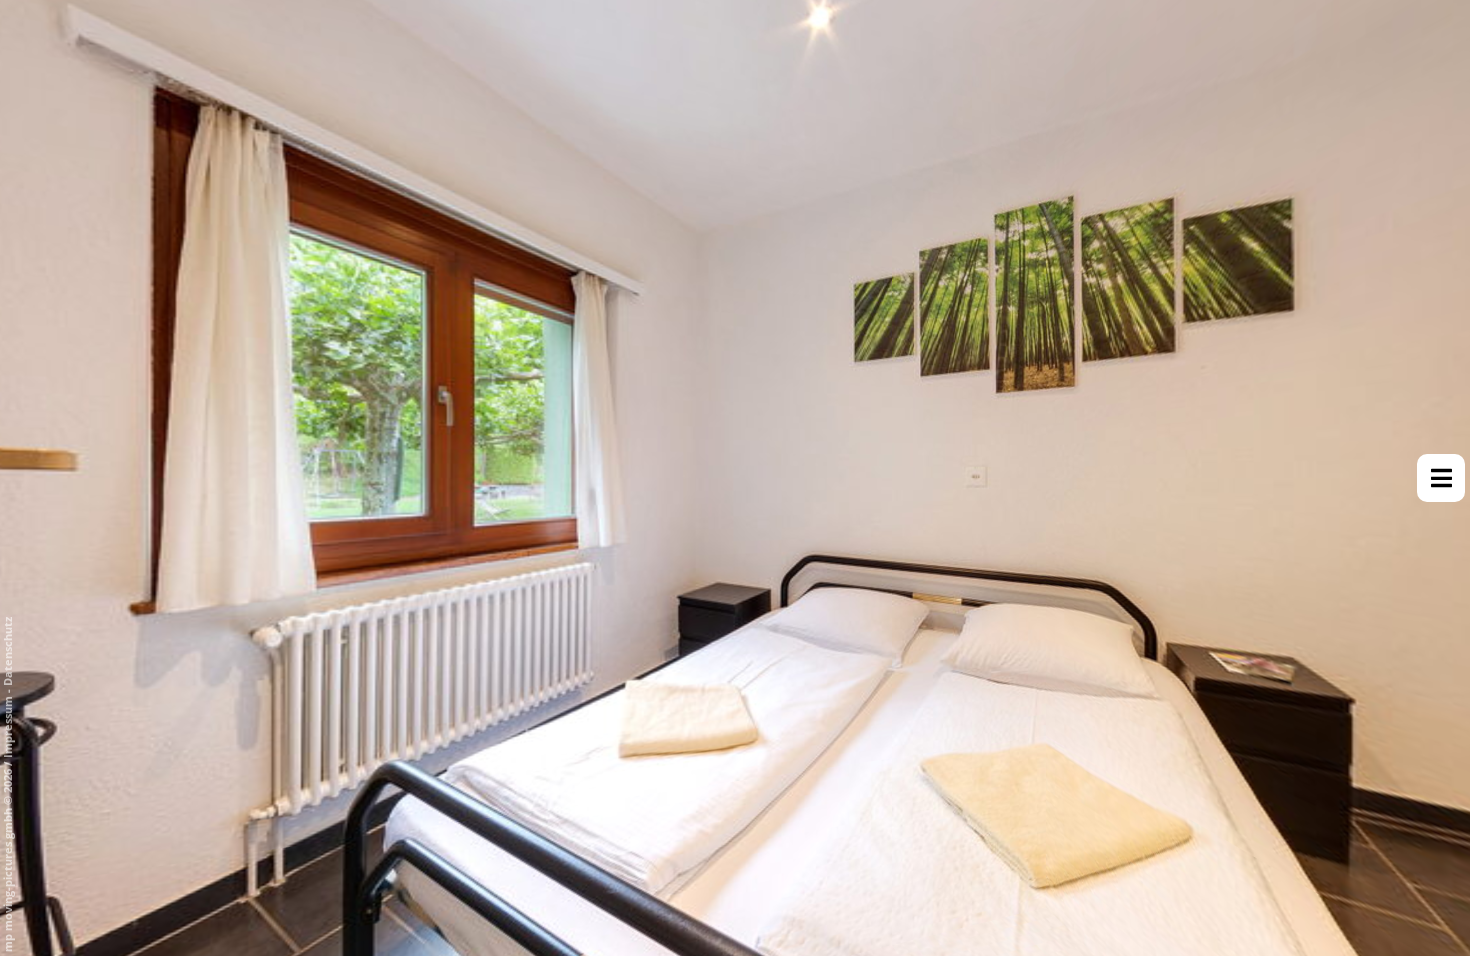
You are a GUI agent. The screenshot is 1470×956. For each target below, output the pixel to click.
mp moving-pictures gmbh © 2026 (7, 859)
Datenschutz (7, 651)
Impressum (7, 727)
